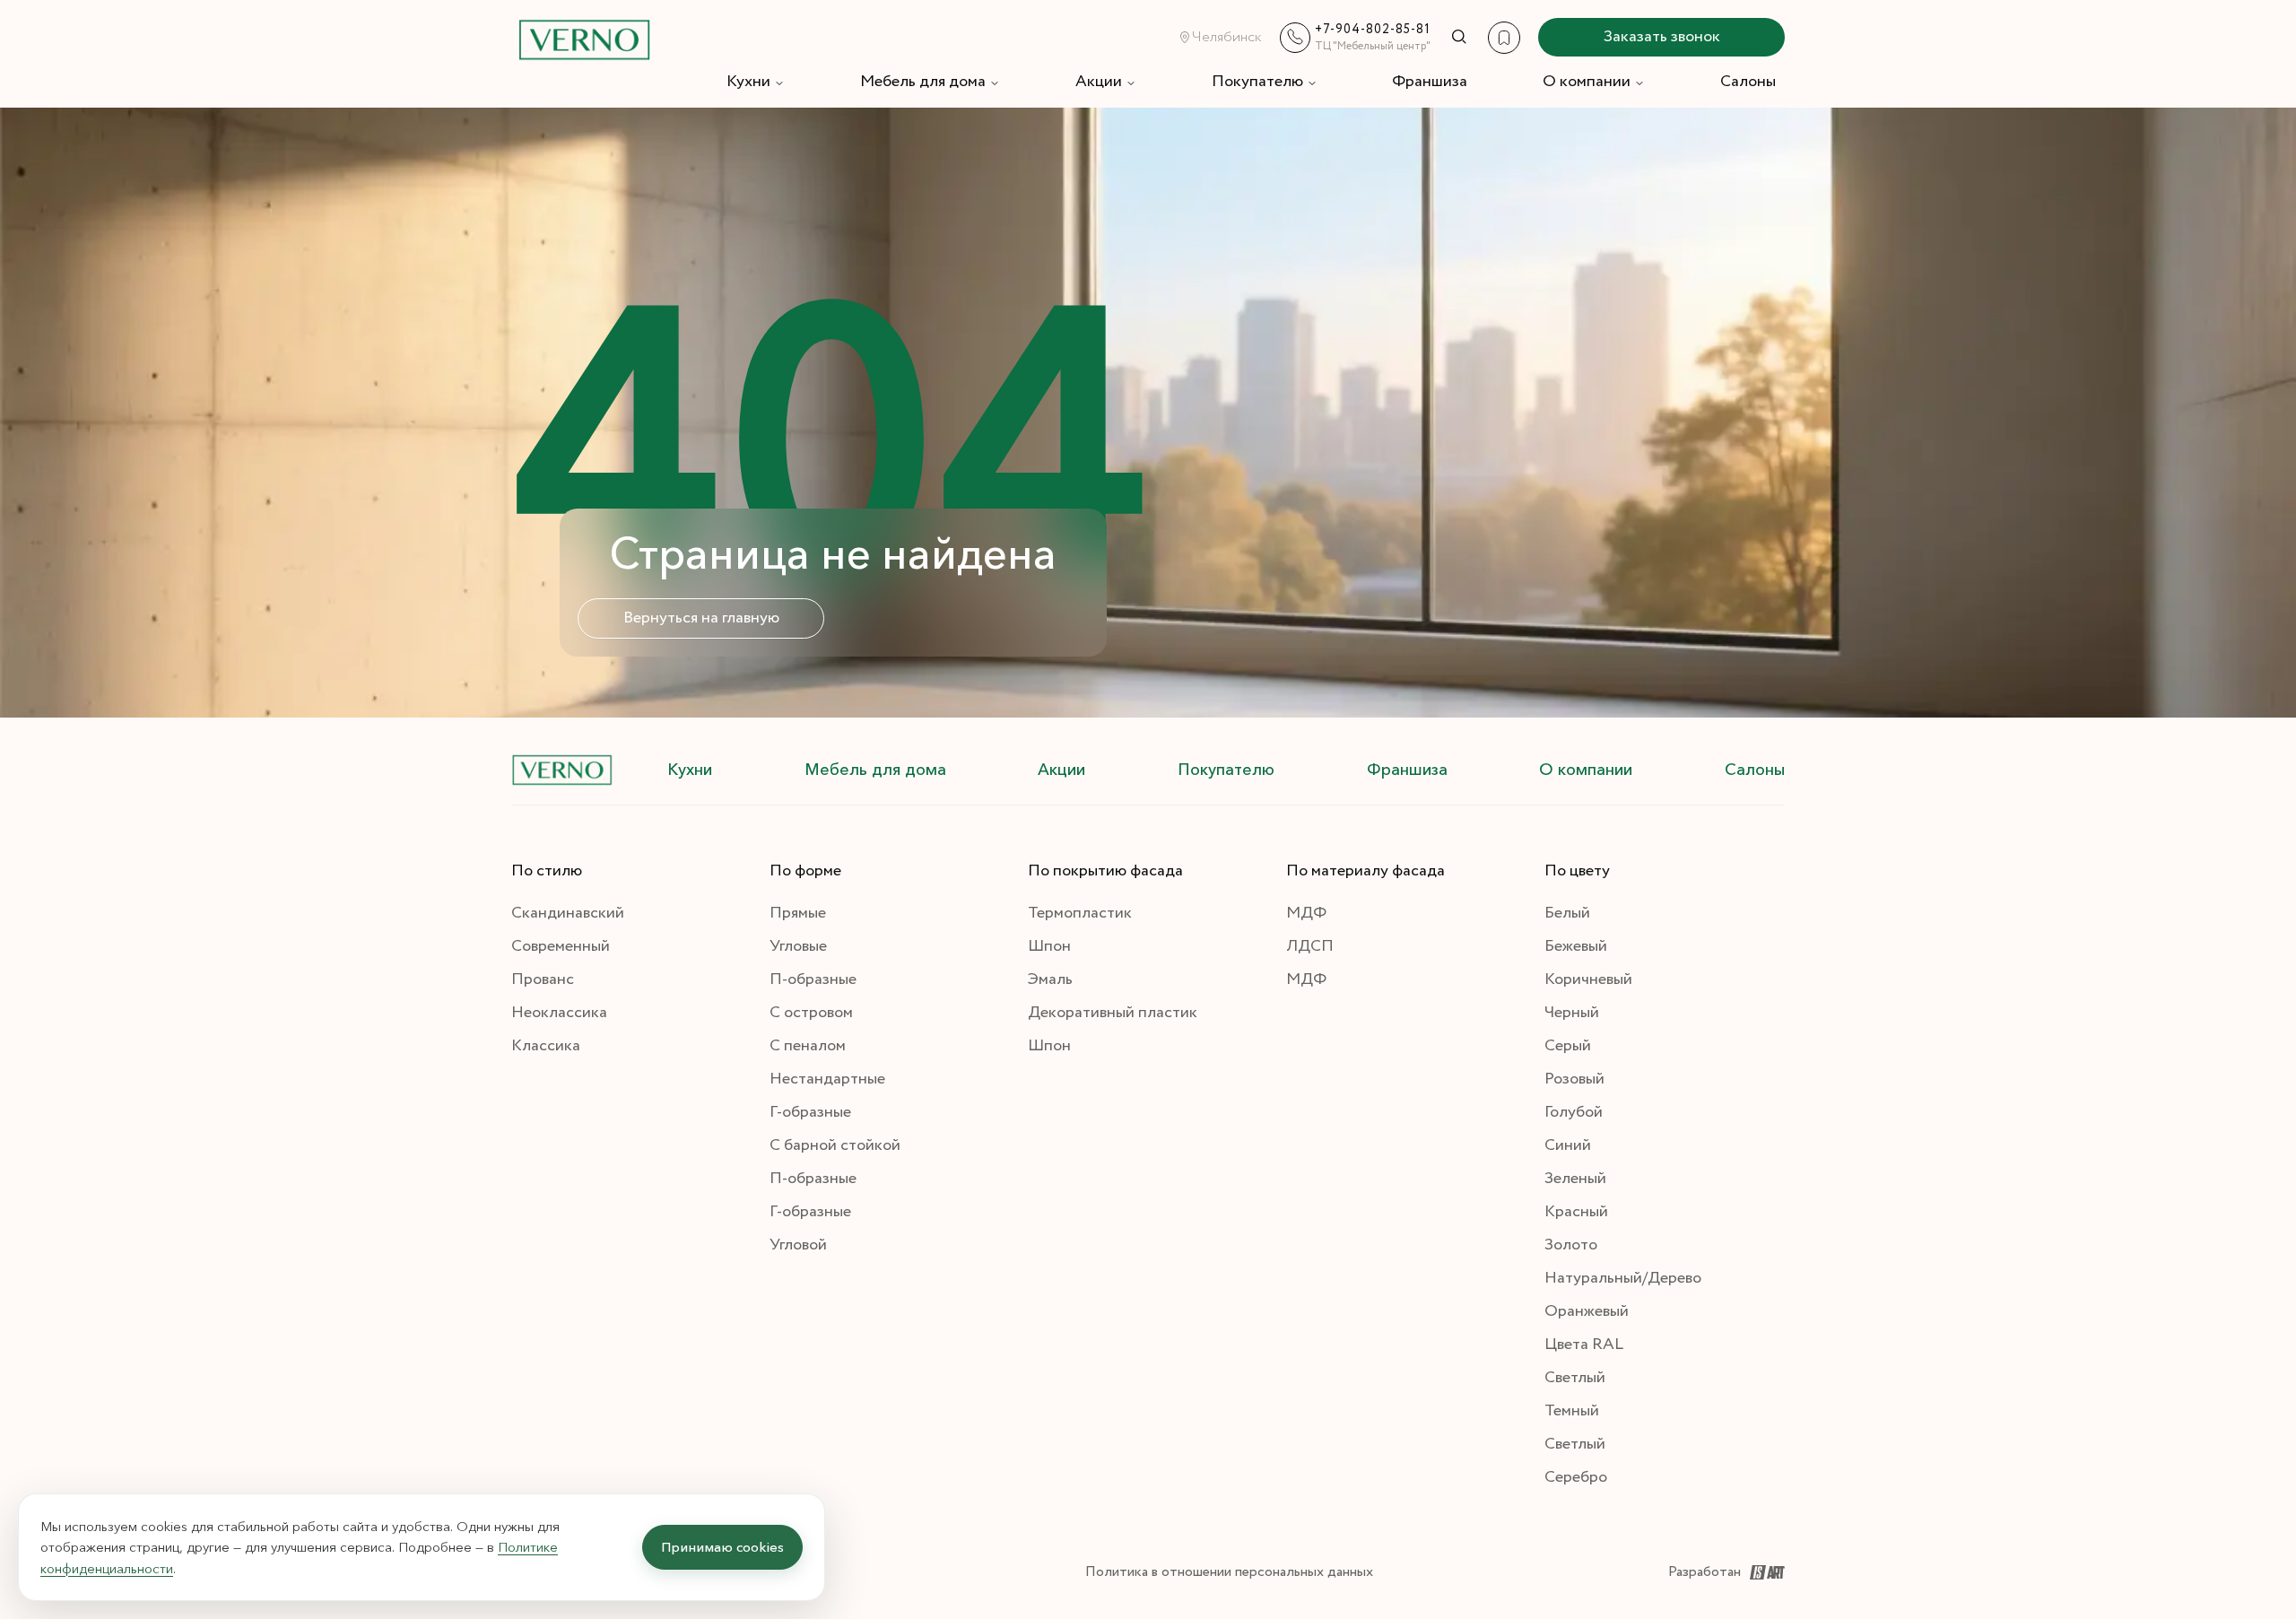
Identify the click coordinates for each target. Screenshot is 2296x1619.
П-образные (813, 979)
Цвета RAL (1584, 1345)
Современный (561, 946)
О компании (1587, 82)
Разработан (1705, 1572)
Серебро (1576, 1477)
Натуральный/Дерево (1623, 1278)
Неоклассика (559, 1013)
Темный (1572, 1411)
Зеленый (1575, 1179)
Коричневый (1588, 979)
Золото (1571, 1245)
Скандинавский (568, 913)
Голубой (1574, 1112)
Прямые (798, 913)
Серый (1568, 1046)
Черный (1572, 1013)
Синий (1568, 1145)
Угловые (798, 946)
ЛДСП (1310, 946)
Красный (1576, 1212)
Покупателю (1257, 82)
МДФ (1306, 913)
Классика (546, 1046)
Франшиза (1430, 82)
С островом (811, 1013)
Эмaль (1050, 979)
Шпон (1049, 946)
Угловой (798, 1245)
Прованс (543, 979)
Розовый (1574, 1079)
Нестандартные (827, 1079)
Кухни (748, 82)
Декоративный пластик (1113, 1013)
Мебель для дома (923, 82)
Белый (1567, 913)
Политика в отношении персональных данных (1229, 1572)
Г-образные (810, 1112)
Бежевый (1576, 946)
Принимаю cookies (722, 1547)
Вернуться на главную (701, 618)
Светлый (1575, 1378)
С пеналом (808, 1046)
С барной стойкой (835, 1145)
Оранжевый (1587, 1311)
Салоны (1748, 82)
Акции (1099, 82)
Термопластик (1080, 913)
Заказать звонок (1662, 37)
